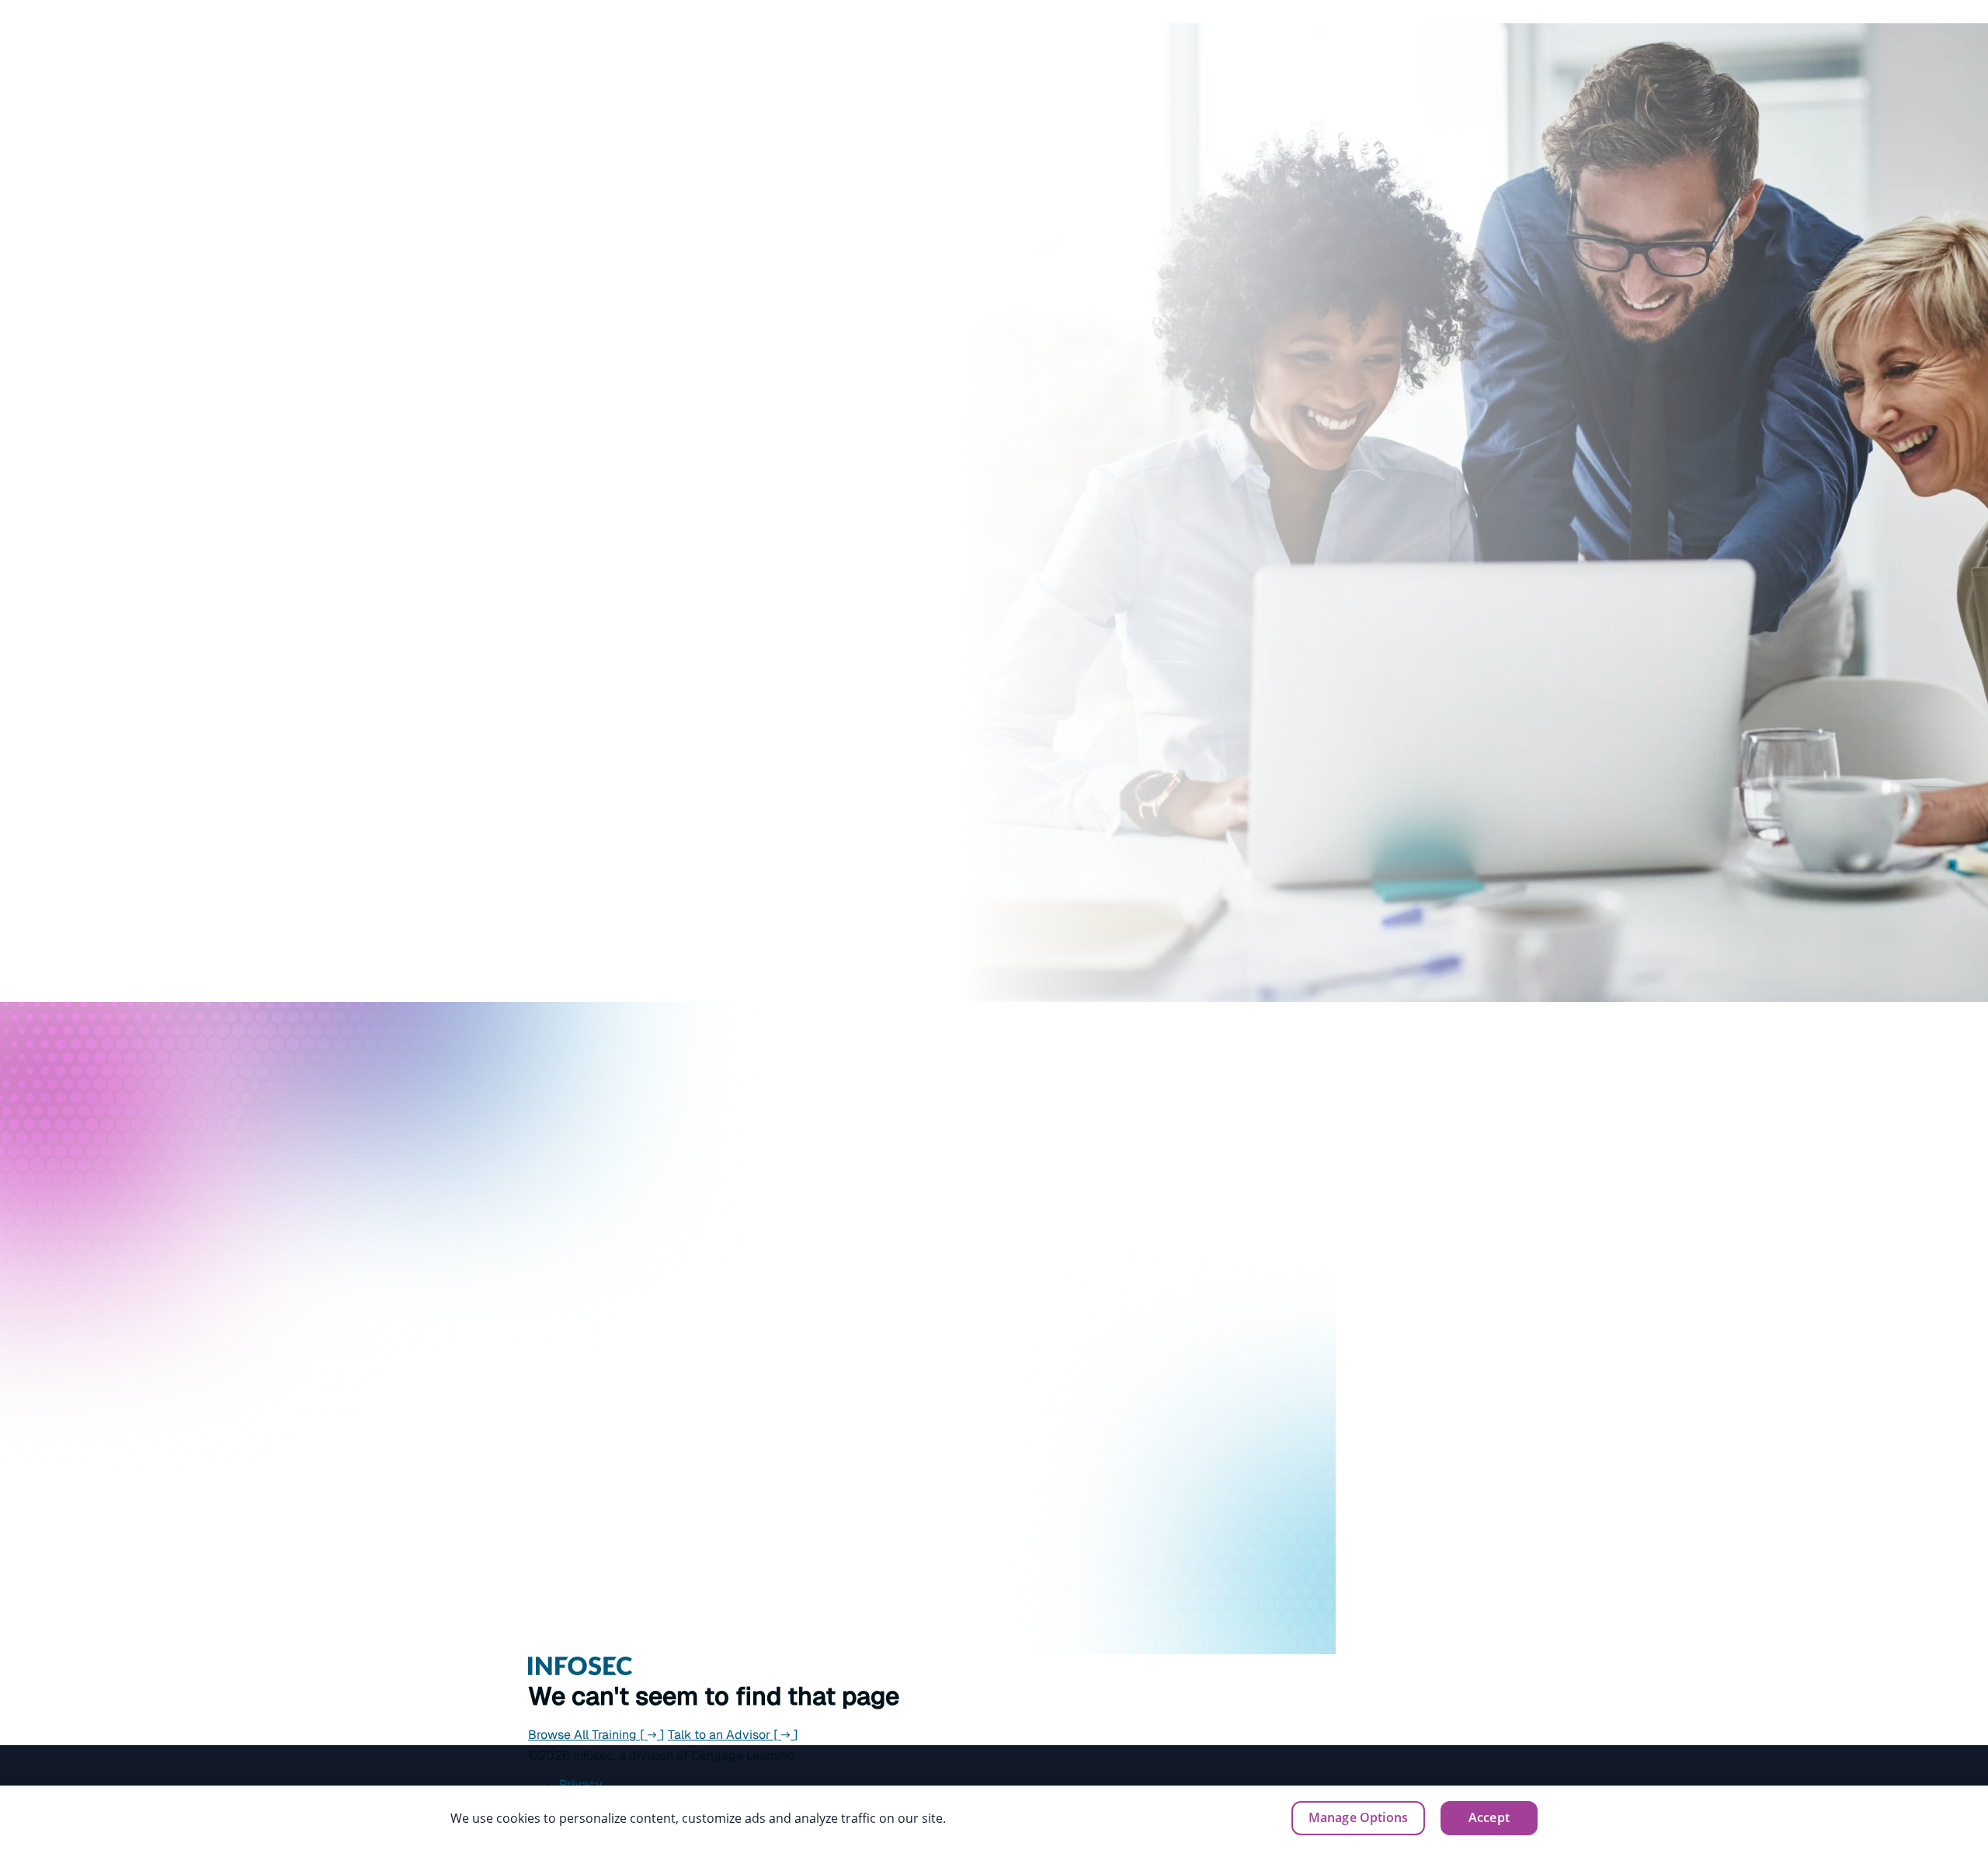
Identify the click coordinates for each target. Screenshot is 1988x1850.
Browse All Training (596, 1735)
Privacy (581, 1784)
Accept (1489, 1817)
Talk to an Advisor (733, 1735)
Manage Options (1358, 1817)
